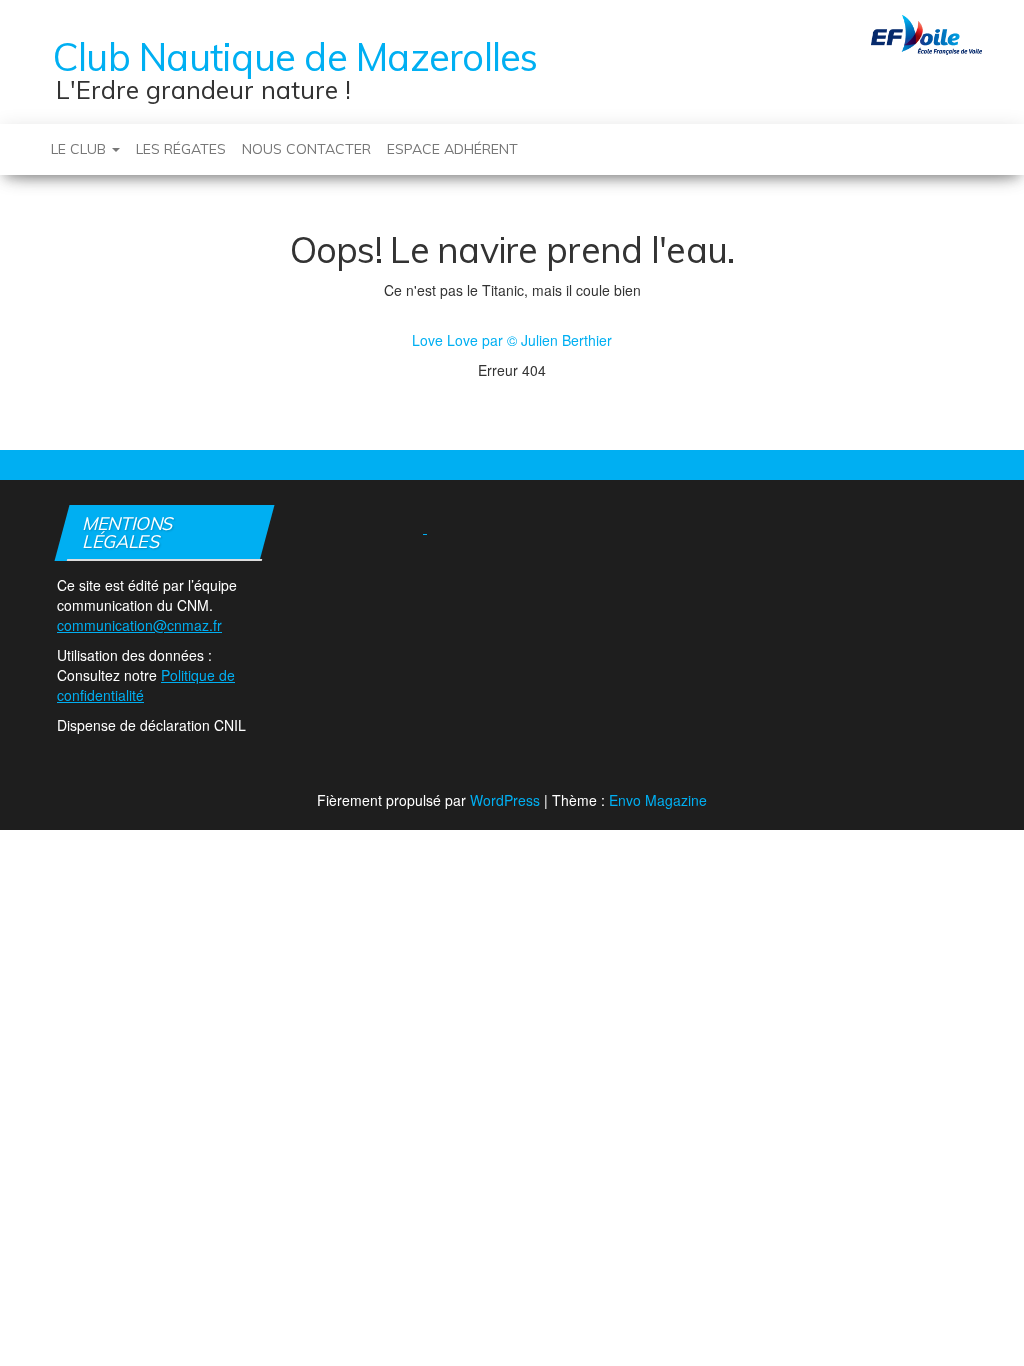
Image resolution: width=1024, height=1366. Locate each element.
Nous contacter (306, 149)
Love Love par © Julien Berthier (512, 340)
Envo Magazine (658, 800)
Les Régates (181, 149)
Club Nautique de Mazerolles (295, 57)
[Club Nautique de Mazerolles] (35, 139)
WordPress (505, 800)
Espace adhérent (452, 149)
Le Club (80, 149)
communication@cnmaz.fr (139, 625)
